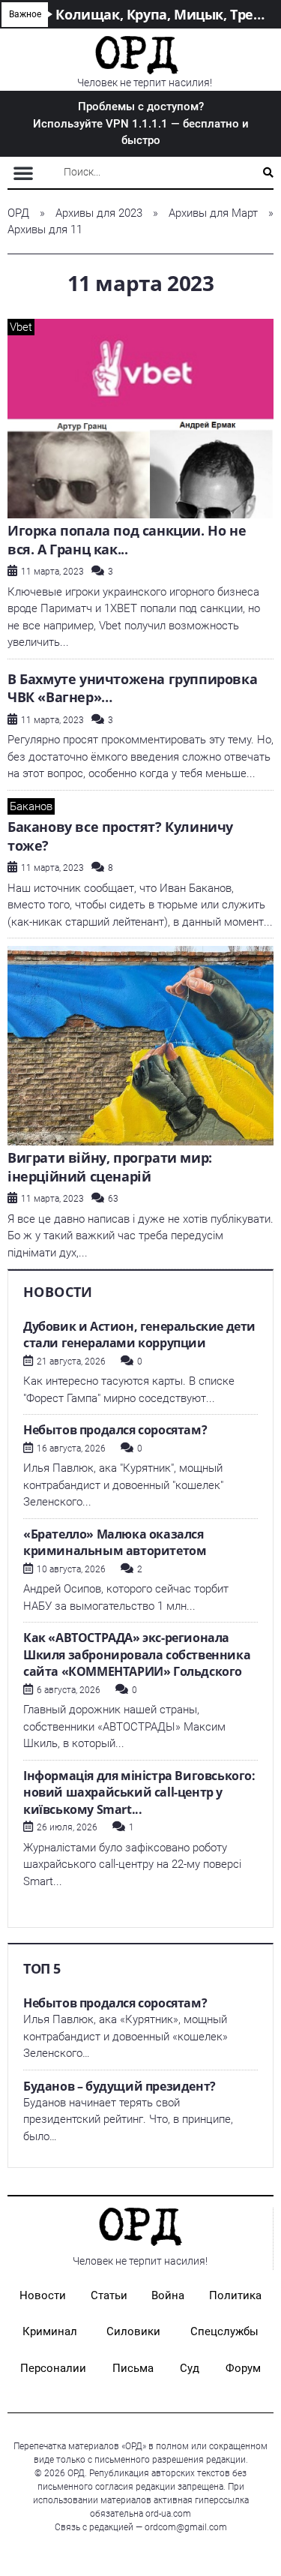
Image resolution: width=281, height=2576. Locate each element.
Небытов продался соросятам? (115, 1430)
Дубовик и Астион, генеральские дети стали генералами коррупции (139, 1335)
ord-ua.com (168, 2514)
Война (168, 2295)
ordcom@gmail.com (186, 2527)
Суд (190, 2368)
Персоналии (53, 2368)
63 (113, 1199)
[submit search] (268, 173)
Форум (243, 2368)
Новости (43, 2295)
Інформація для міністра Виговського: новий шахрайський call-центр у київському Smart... (139, 1792)
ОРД (18, 213)
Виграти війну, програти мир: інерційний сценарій (110, 1167)
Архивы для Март (213, 213)
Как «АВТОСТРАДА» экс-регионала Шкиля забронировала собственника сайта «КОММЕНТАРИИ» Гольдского (137, 1654)
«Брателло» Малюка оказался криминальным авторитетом (115, 1543)
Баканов (31, 806)
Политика (235, 2295)
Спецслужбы (224, 2331)
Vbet (21, 327)
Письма (133, 2368)
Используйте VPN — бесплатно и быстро (141, 123)
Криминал (50, 2331)
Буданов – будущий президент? (120, 2086)
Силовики (133, 2331)
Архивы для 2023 (99, 213)
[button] (23, 173)
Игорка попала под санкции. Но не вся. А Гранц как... (127, 540)
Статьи (109, 2295)
